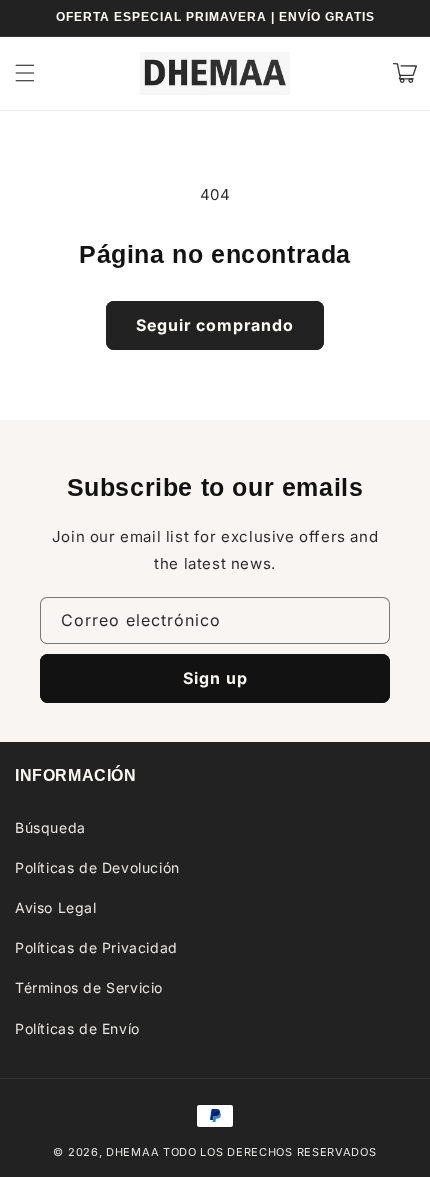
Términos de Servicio (89, 987)
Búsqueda (50, 827)
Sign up (215, 678)
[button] (25, 73)
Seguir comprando (215, 325)
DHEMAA (132, 1152)
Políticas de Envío (77, 1028)
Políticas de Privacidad (96, 947)
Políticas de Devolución (97, 867)
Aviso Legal (56, 907)
